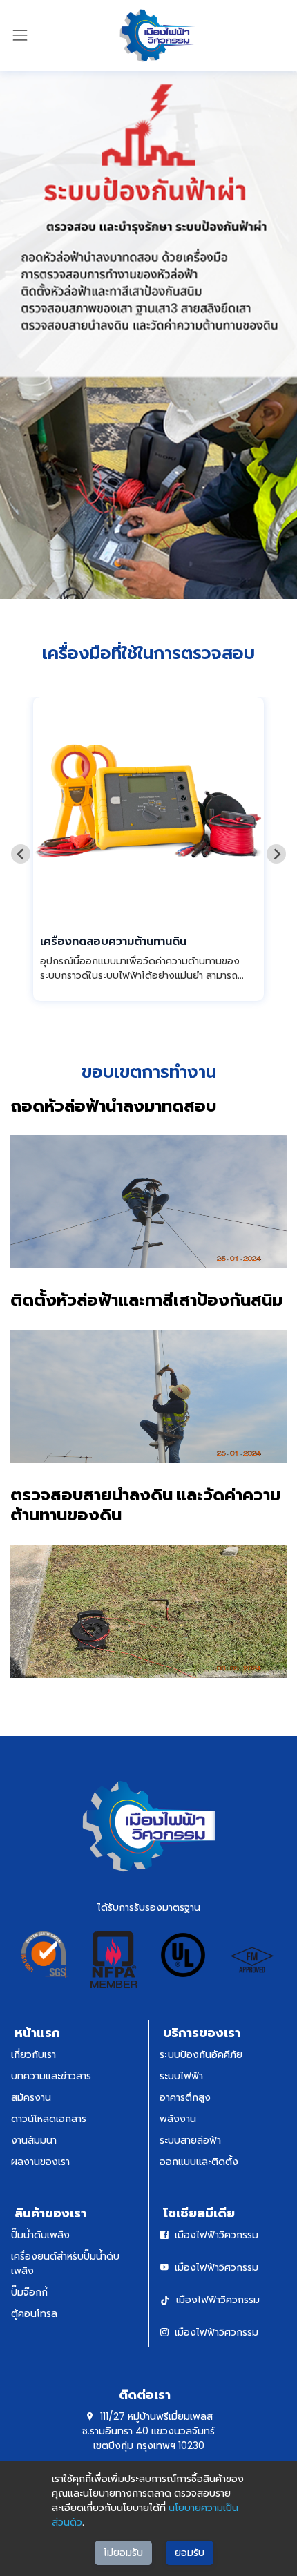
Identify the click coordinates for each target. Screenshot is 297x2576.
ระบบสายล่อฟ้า (190, 2140)
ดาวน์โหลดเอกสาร (49, 2119)
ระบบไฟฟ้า (181, 2076)
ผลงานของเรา (40, 2162)
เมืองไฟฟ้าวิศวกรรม (217, 2235)
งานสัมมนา (34, 2140)
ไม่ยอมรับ (123, 2553)
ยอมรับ (190, 2553)
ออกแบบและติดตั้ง (199, 2162)
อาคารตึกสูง (185, 2097)
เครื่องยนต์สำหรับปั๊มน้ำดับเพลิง (65, 2263)
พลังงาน (178, 2119)
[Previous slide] (21, 854)
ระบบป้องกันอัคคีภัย (201, 2054)
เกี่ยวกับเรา (33, 2054)
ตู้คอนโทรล (34, 2313)
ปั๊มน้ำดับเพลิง (40, 2235)
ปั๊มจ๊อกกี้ (29, 2292)
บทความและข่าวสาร (51, 2076)
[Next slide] (276, 854)
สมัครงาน (31, 2097)
